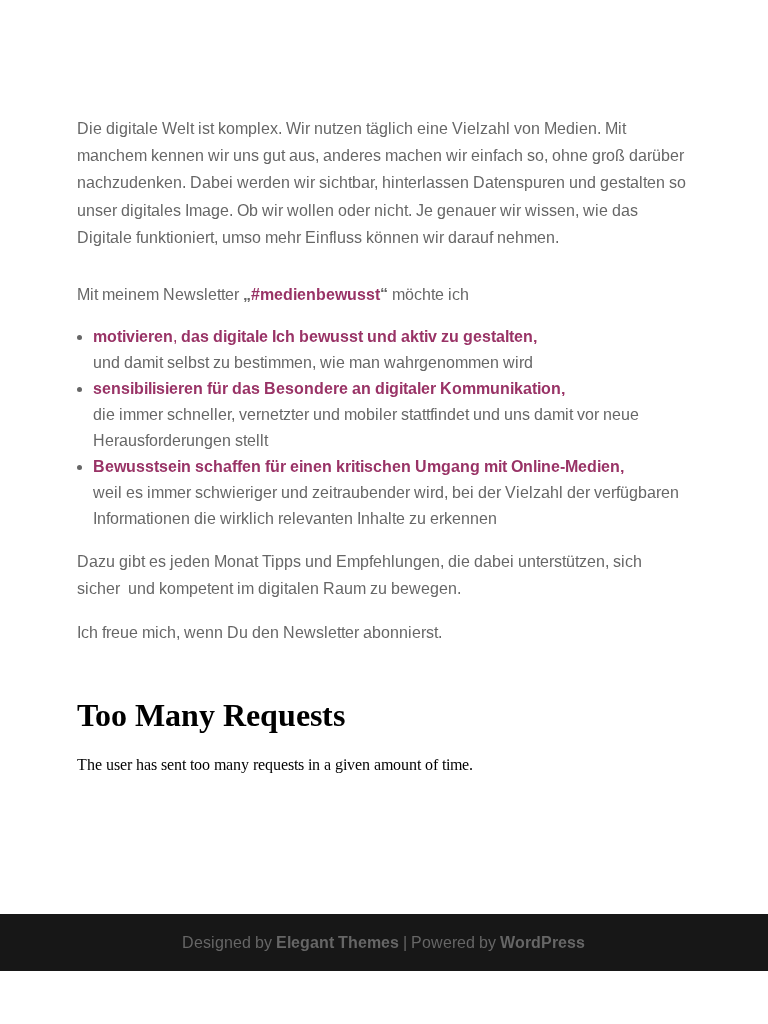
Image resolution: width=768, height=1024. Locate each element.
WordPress (542, 942)
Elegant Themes (337, 942)
